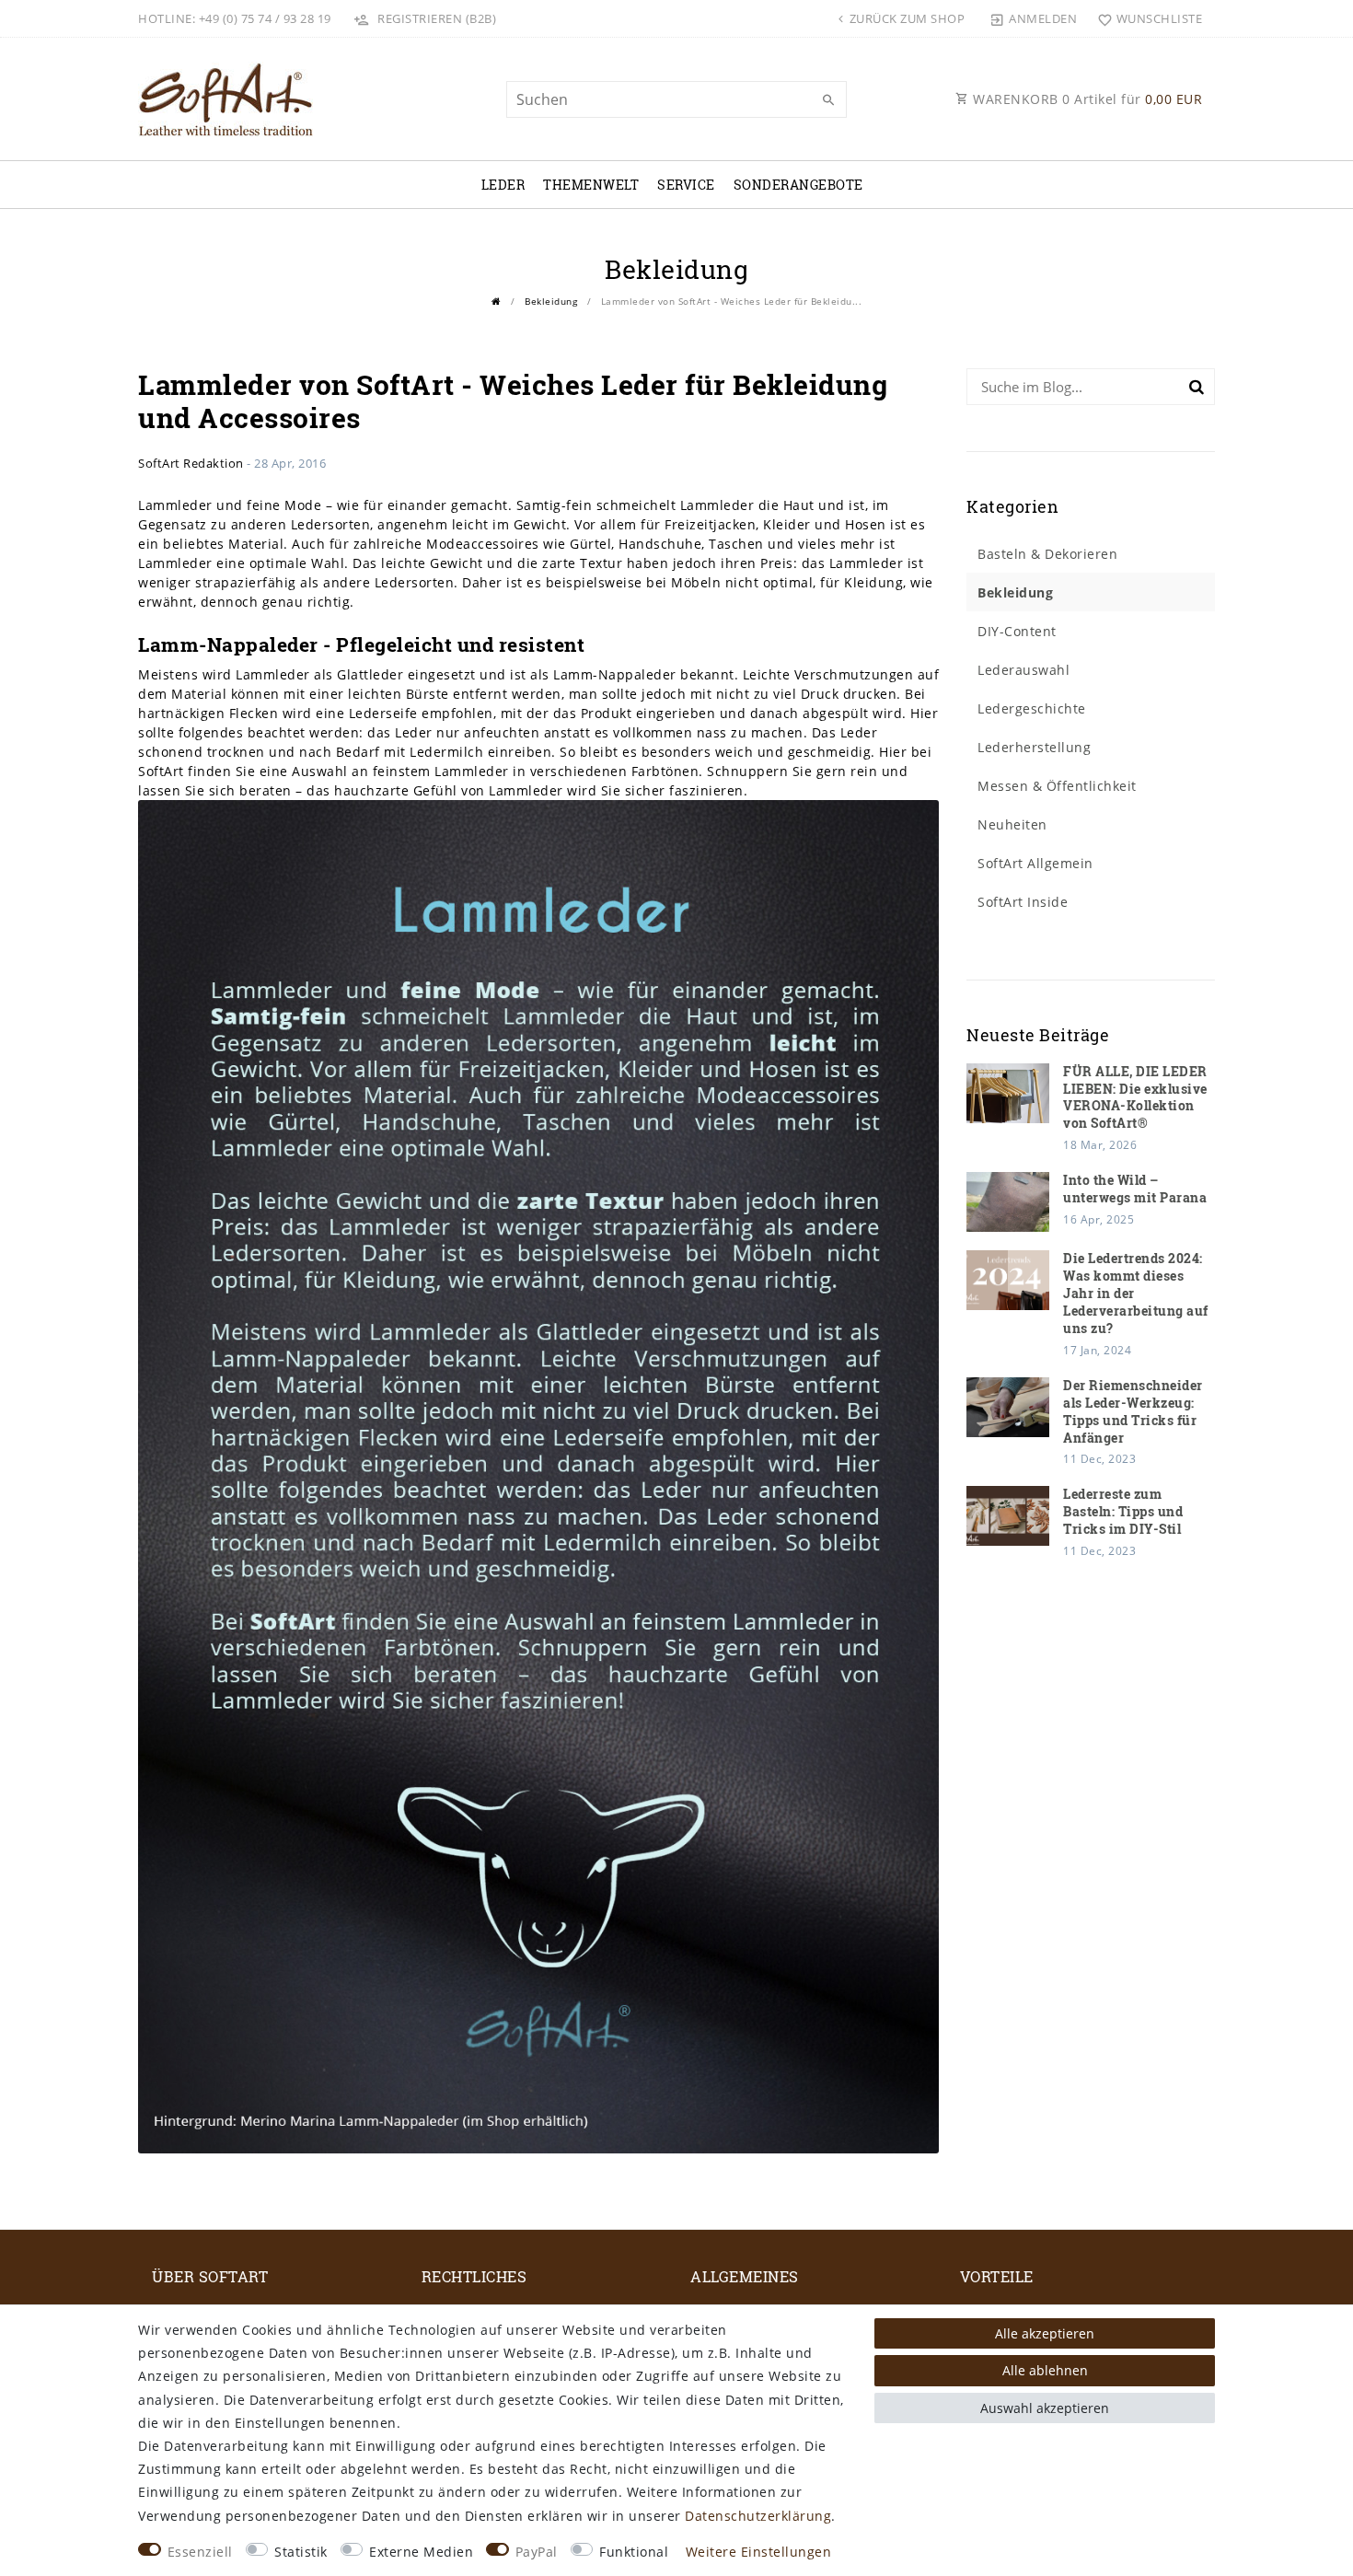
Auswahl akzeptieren (1045, 2408)
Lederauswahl (1023, 670)
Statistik (301, 2552)
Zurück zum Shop (905, 18)
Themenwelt (591, 185)
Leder (503, 185)
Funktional (634, 2552)
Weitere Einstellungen (759, 2552)
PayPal (537, 2552)
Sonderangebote (798, 185)
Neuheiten (1012, 824)
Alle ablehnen (1045, 2370)
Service (686, 185)
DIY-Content (1017, 631)
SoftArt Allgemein (1035, 863)
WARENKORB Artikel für (1086, 99)
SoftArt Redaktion (191, 463)
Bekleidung (551, 301)
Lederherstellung (1034, 747)
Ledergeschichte (1032, 708)
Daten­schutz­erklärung (758, 2516)
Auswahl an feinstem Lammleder (400, 771)
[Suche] (828, 100)
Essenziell (200, 2552)
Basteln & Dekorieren (1047, 554)
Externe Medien (421, 2552)
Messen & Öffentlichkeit (1057, 786)
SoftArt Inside (1023, 902)
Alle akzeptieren (1045, 2333)
